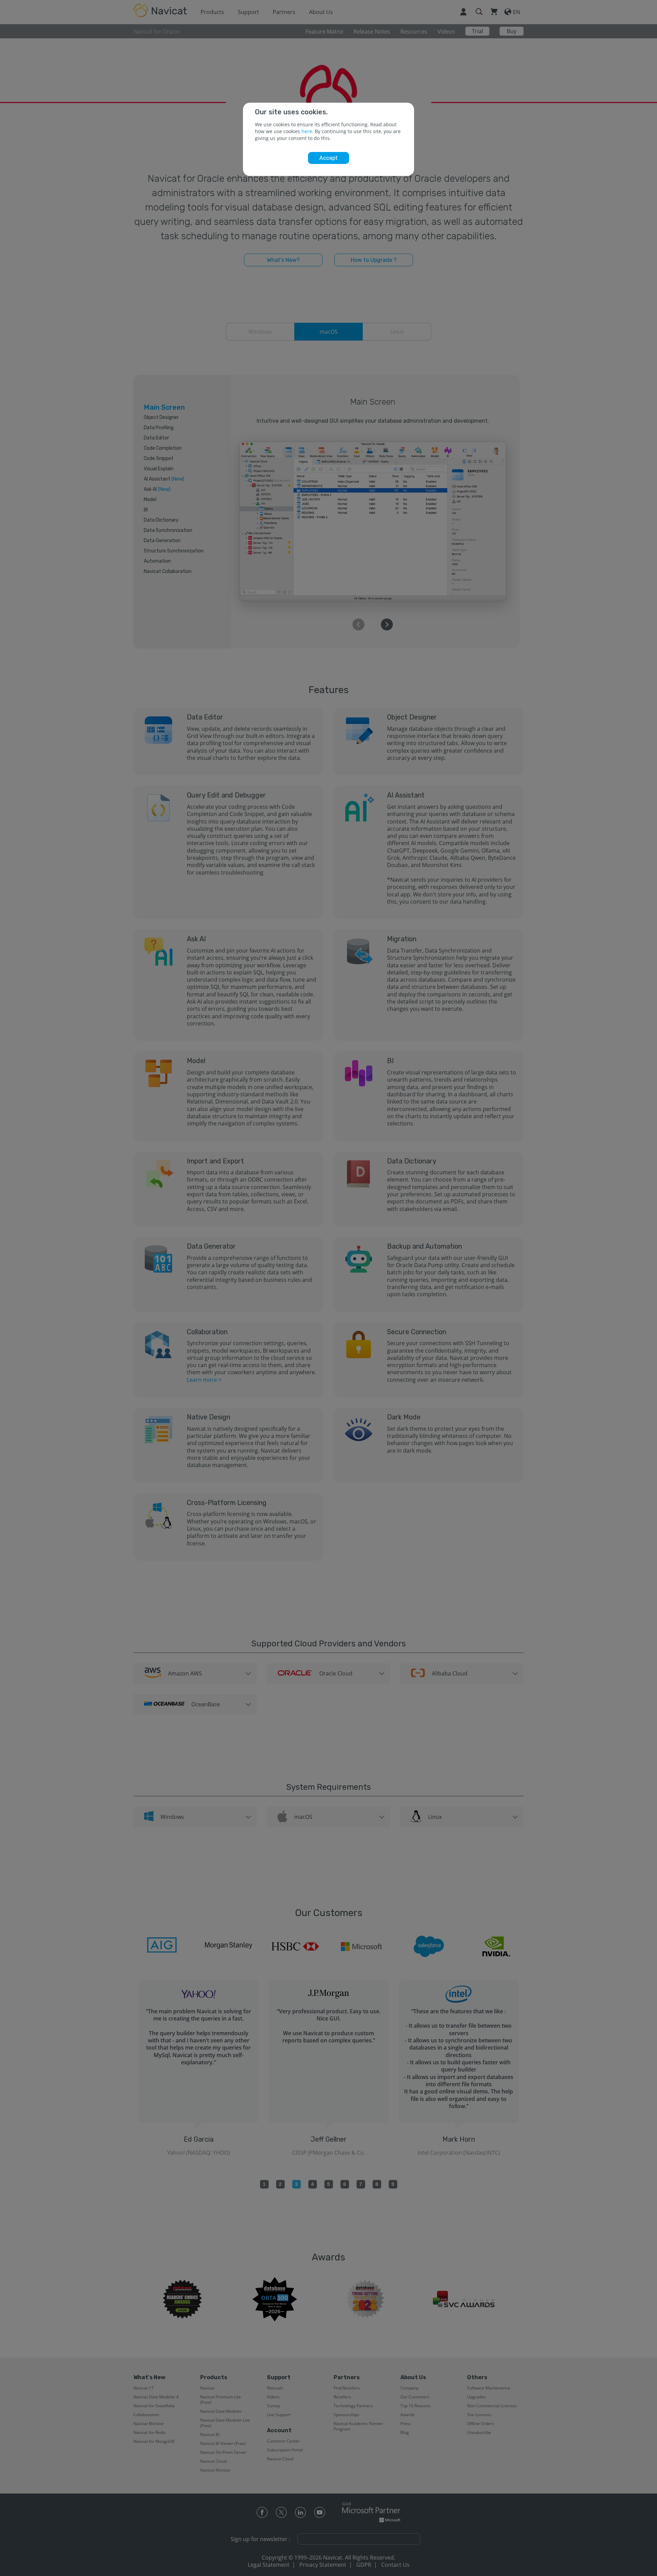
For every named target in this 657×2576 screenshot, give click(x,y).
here (307, 131)
